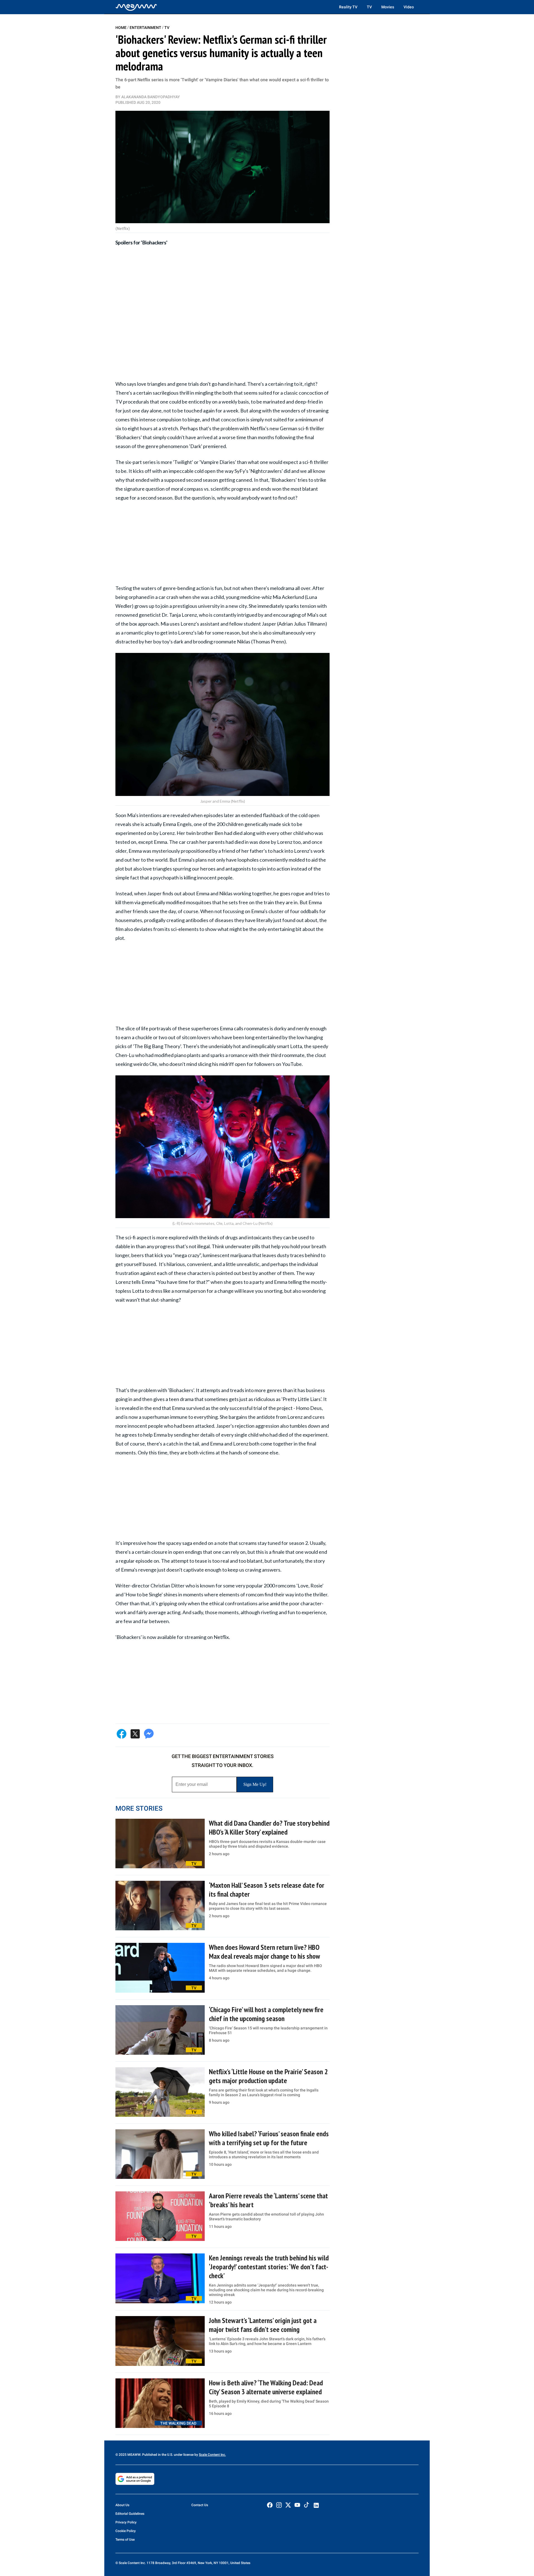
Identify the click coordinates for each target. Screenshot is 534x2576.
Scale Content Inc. (212, 2455)
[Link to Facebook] (270, 2505)
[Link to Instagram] (279, 2505)
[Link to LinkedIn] (316, 2505)
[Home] (136, 7)
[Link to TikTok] (306, 2506)
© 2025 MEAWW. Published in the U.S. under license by (157, 2455)
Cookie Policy (126, 2531)
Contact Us (200, 2505)
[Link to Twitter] (288, 2505)
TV (369, 7)
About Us (122, 2505)
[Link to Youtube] (297, 2505)
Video (409, 7)
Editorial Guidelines (130, 2514)
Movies (388, 7)
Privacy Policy (126, 2522)
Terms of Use (125, 2540)
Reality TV (348, 7)
